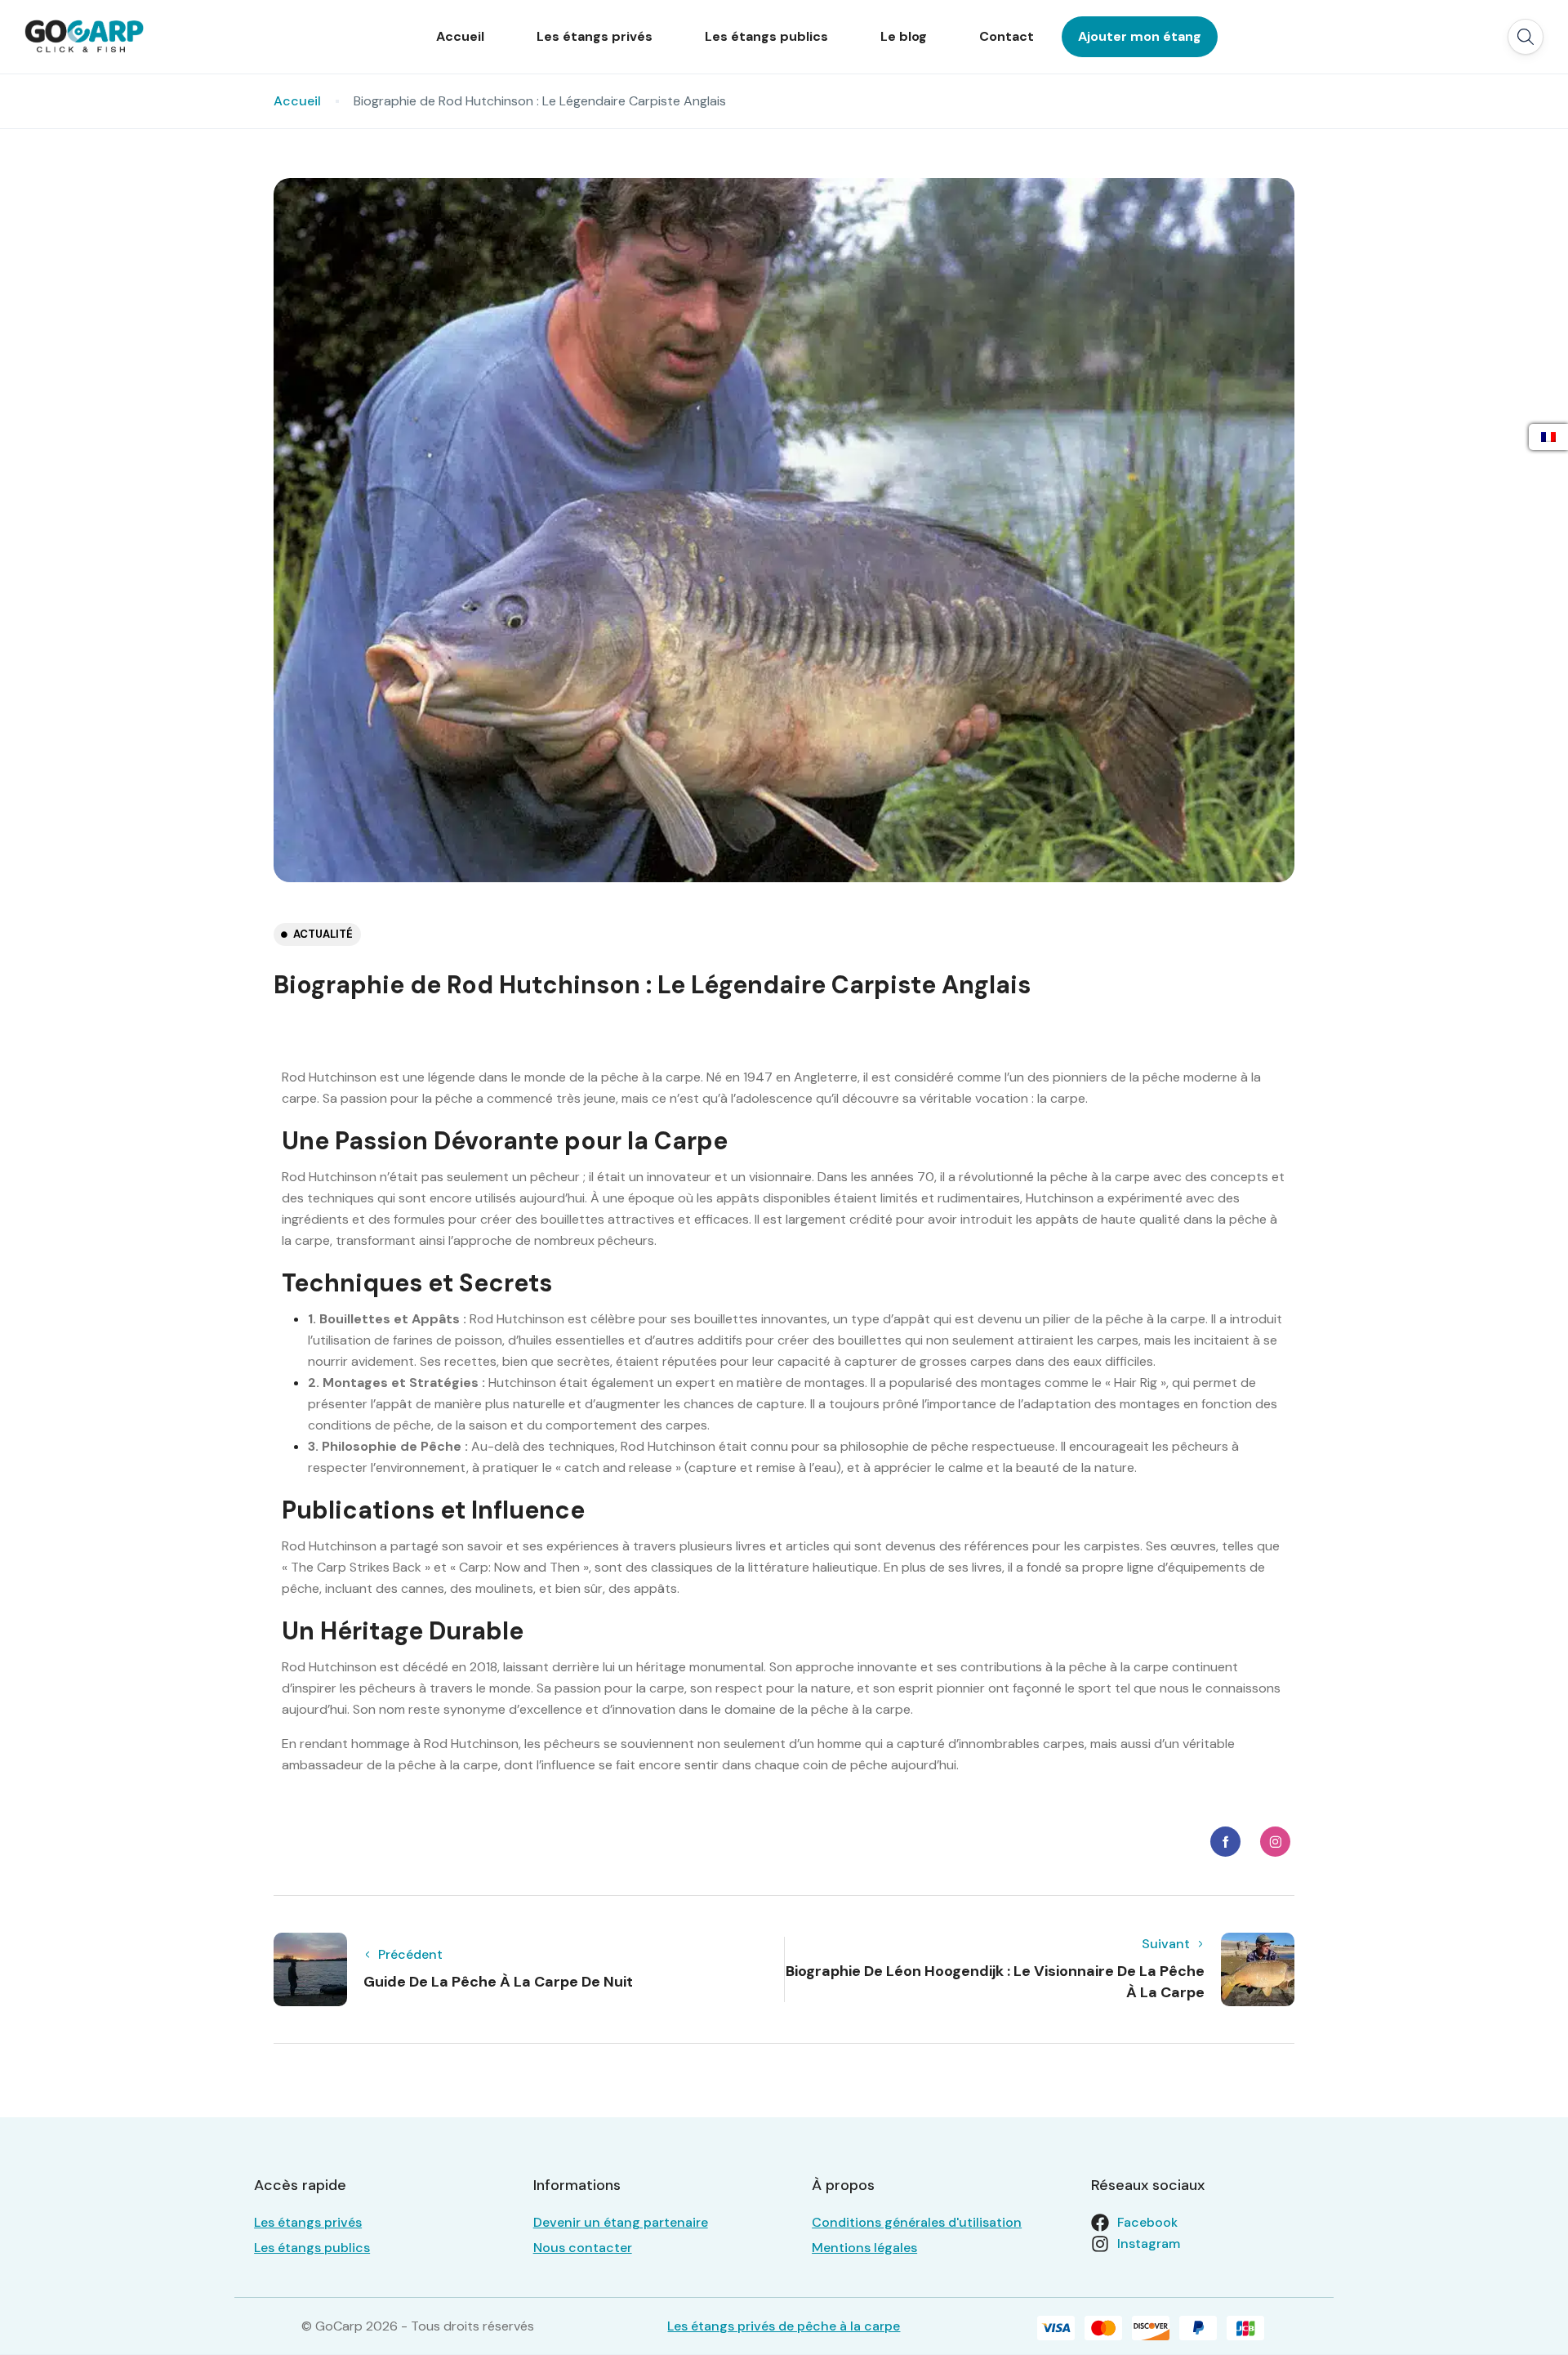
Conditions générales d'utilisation (917, 2222)
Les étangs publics (766, 36)
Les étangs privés (595, 36)
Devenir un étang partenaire (621, 2222)
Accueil (460, 36)
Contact (1007, 36)
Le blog (904, 36)
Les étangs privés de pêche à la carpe (784, 2326)
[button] (1526, 37)
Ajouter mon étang (1140, 36)
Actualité (323, 934)
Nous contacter (583, 2248)
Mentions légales (864, 2248)
